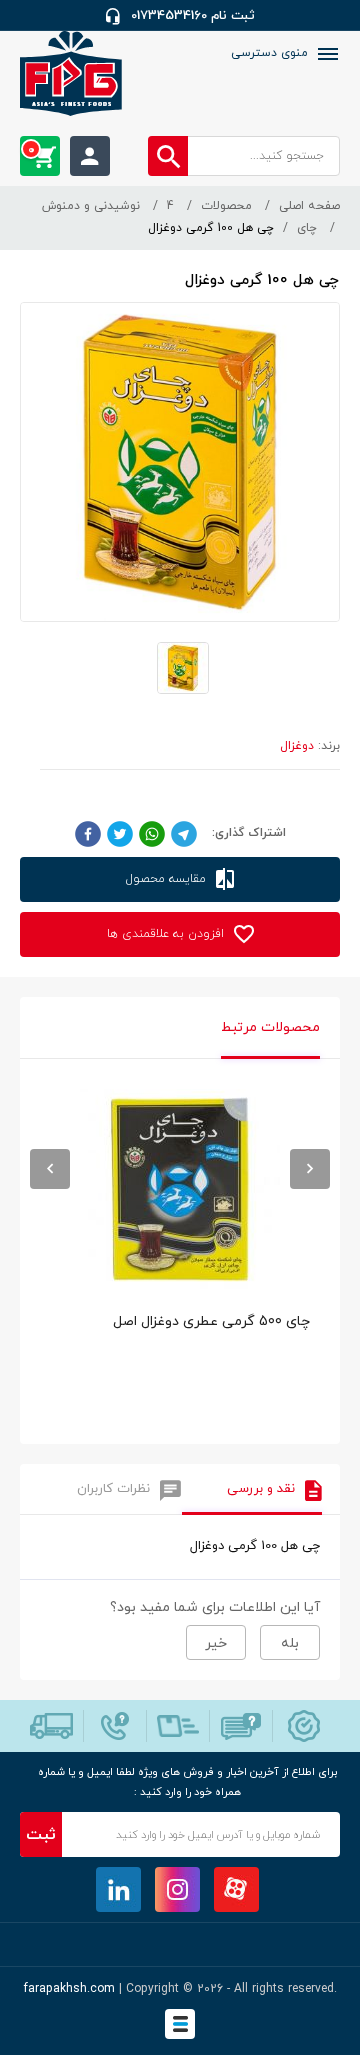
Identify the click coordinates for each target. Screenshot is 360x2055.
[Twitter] (120, 833)
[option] (180, 1256)
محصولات (226, 206)
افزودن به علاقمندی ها (167, 934)
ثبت (41, 1835)
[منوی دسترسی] (326, 54)
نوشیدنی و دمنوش (91, 206)
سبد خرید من (31, 150)
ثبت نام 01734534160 (193, 16)
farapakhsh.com (69, 1989)
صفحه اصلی (309, 206)
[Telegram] (184, 833)
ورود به (90, 156)
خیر (216, 1643)
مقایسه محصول (168, 879)
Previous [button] (50, 1169)
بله (290, 1643)
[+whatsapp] (152, 833)
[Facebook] (88, 833)
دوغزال (297, 746)
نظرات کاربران (113, 1489)
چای (307, 228)
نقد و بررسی (261, 1489)
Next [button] (310, 1169)
